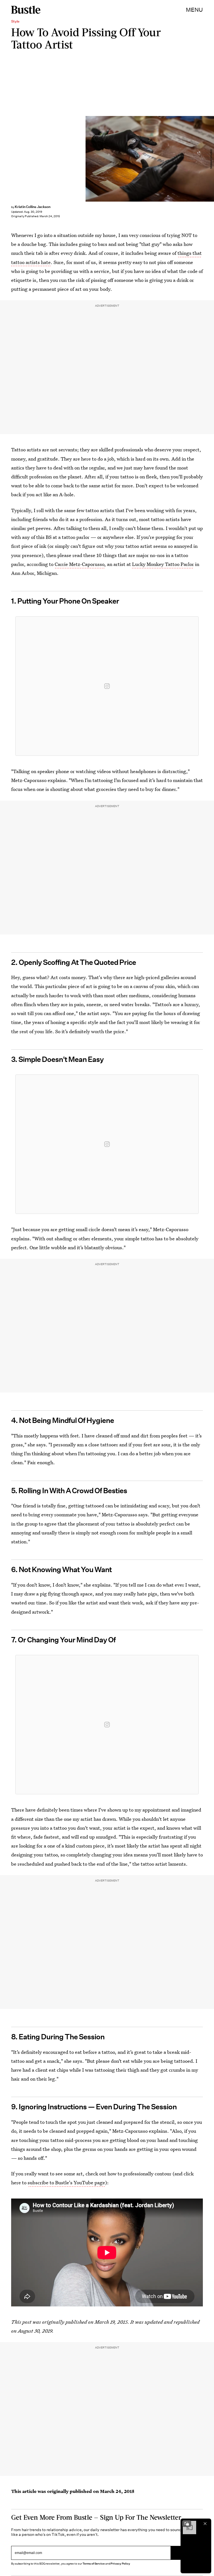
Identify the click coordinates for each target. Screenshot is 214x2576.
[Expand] (187, 2524)
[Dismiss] (205, 2524)
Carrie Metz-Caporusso (79, 564)
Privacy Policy (120, 2564)
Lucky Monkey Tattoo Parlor (163, 564)
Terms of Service (93, 2564)
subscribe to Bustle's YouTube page (66, 2182)
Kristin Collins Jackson (33, 207)
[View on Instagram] (107, 686)
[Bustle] (26, 10)
